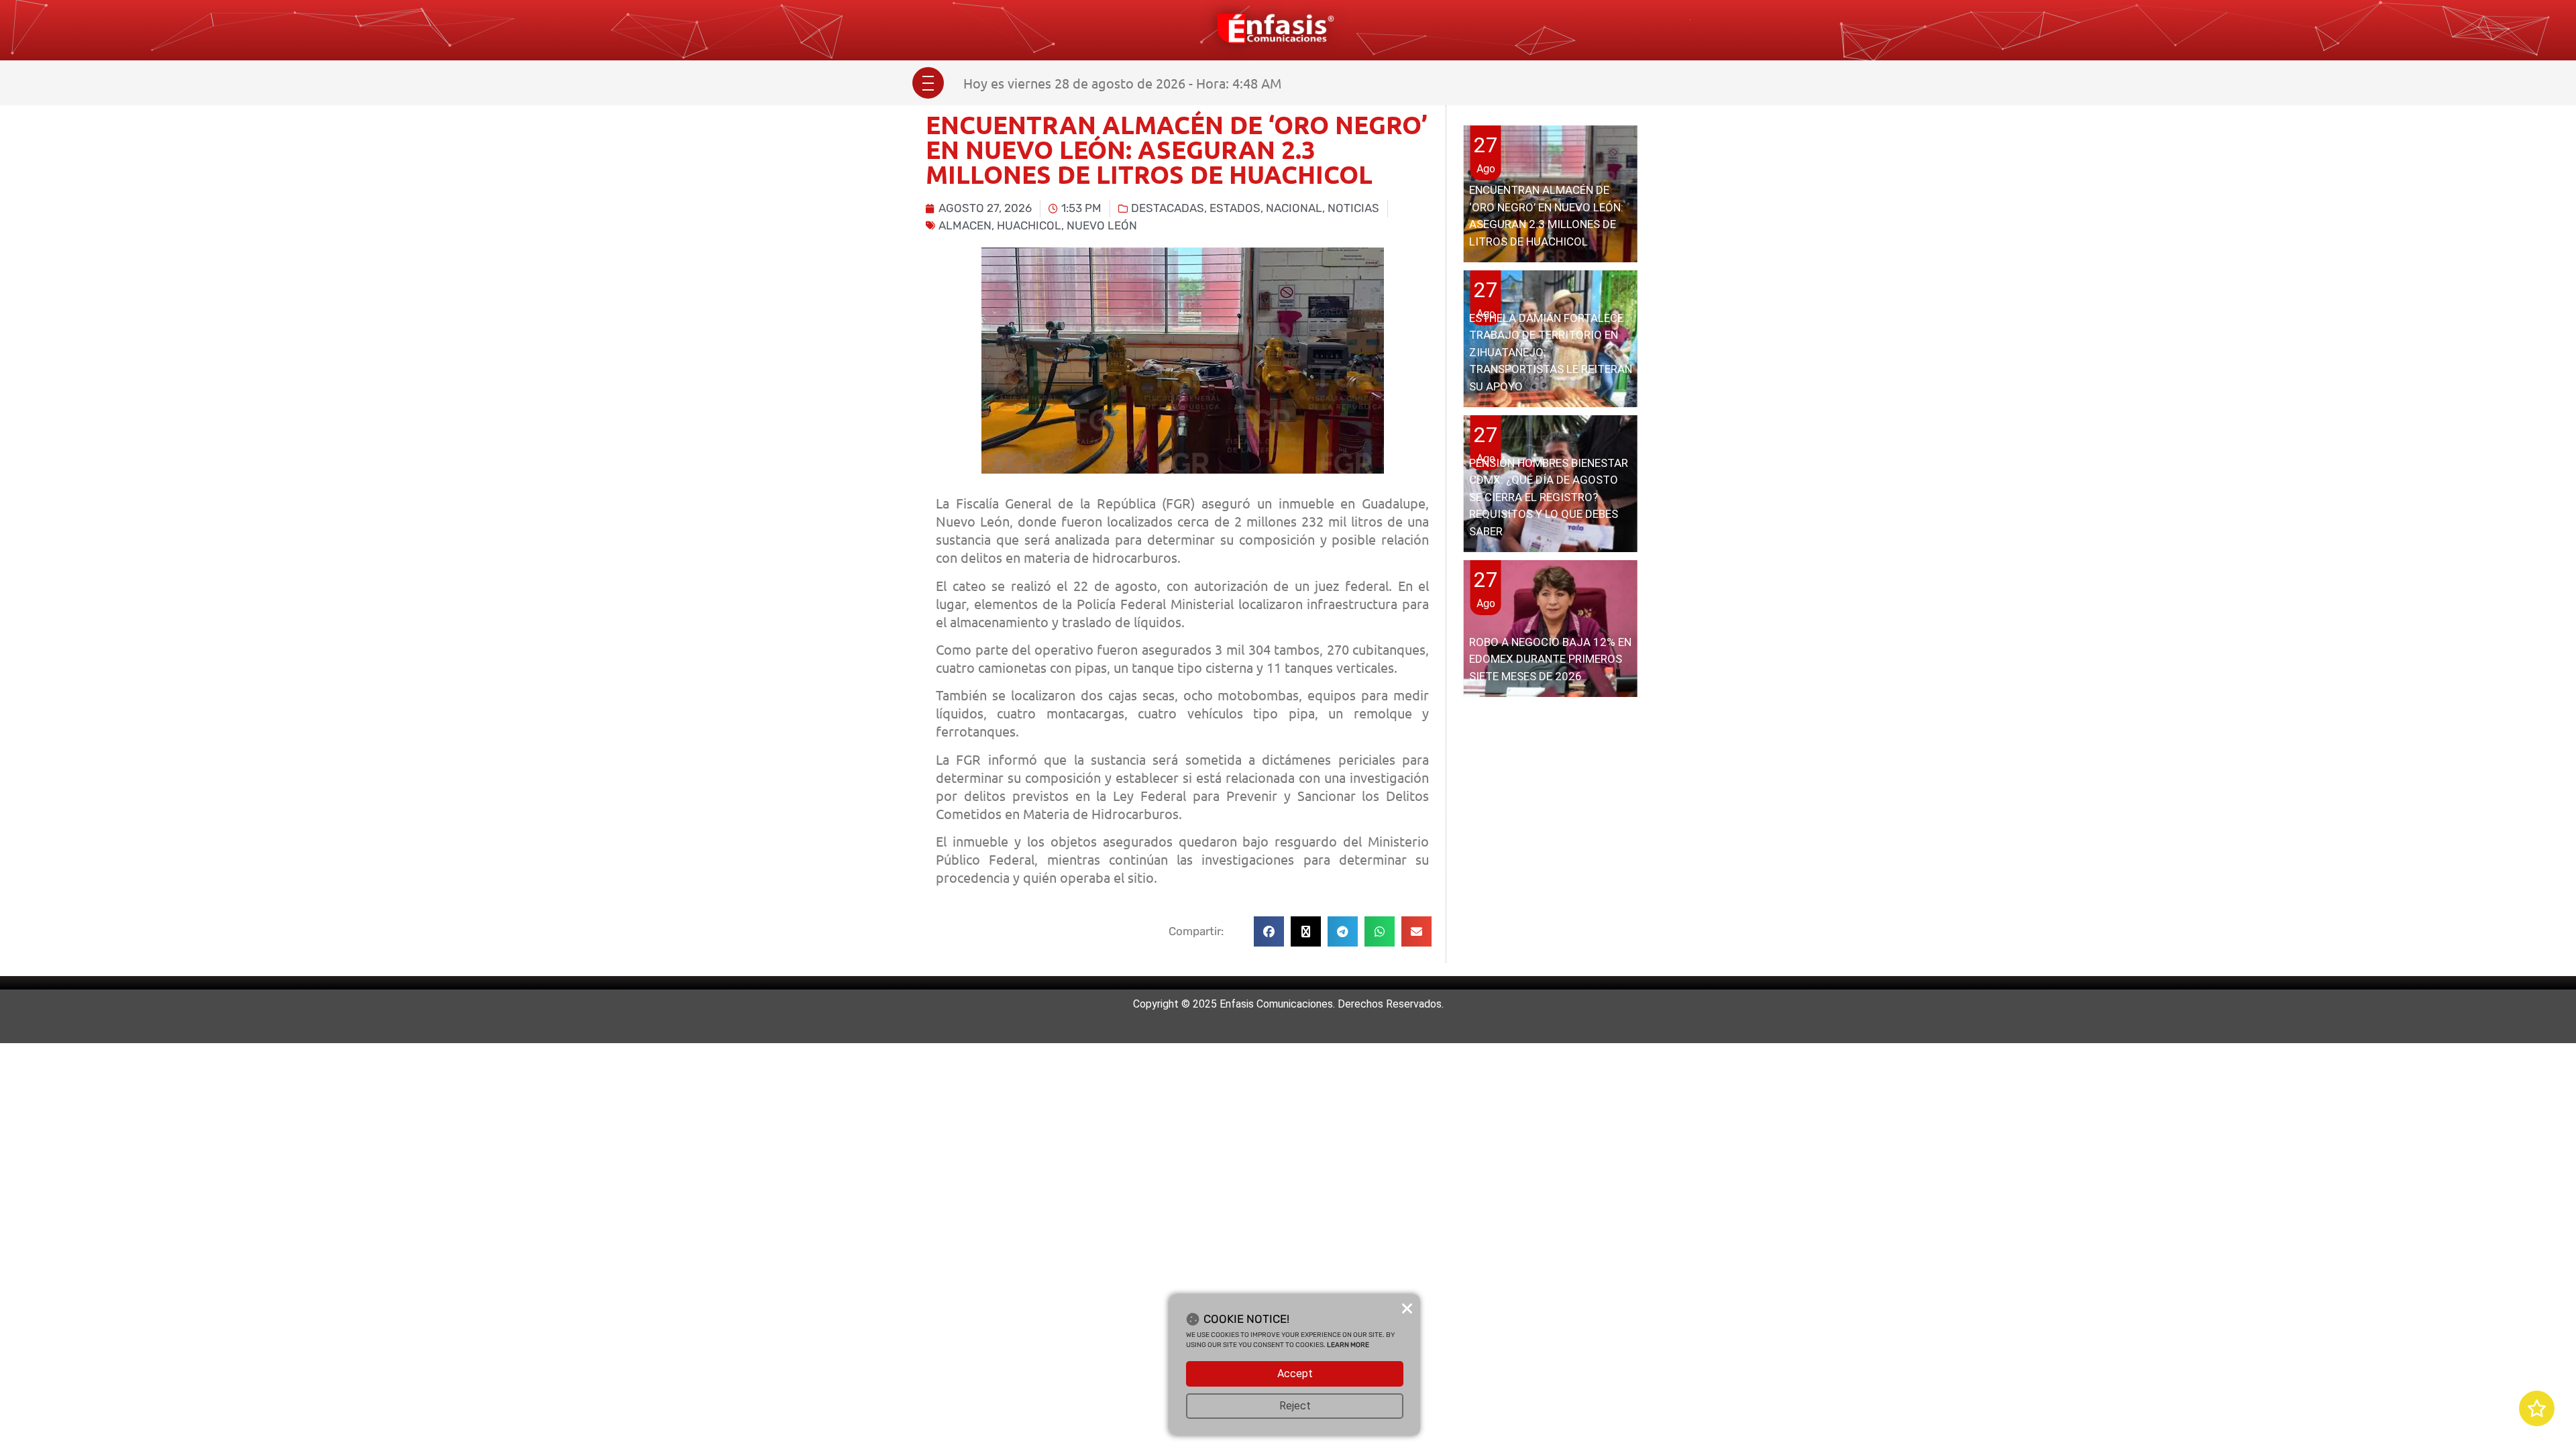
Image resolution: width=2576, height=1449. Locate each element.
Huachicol (1029, 225)
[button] (1269, 931)
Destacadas (1168, 208)
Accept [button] (1295, 1374)
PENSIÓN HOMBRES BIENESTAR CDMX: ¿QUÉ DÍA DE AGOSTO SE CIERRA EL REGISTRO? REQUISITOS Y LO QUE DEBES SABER (1549, 497)
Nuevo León (1102, 225)
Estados (1235, 208)
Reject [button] (1295, 1406)
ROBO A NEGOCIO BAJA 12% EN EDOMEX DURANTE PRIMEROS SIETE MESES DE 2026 (1550, 659)
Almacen (965, 225)
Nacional (1294, 208)
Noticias (1353, 208)
